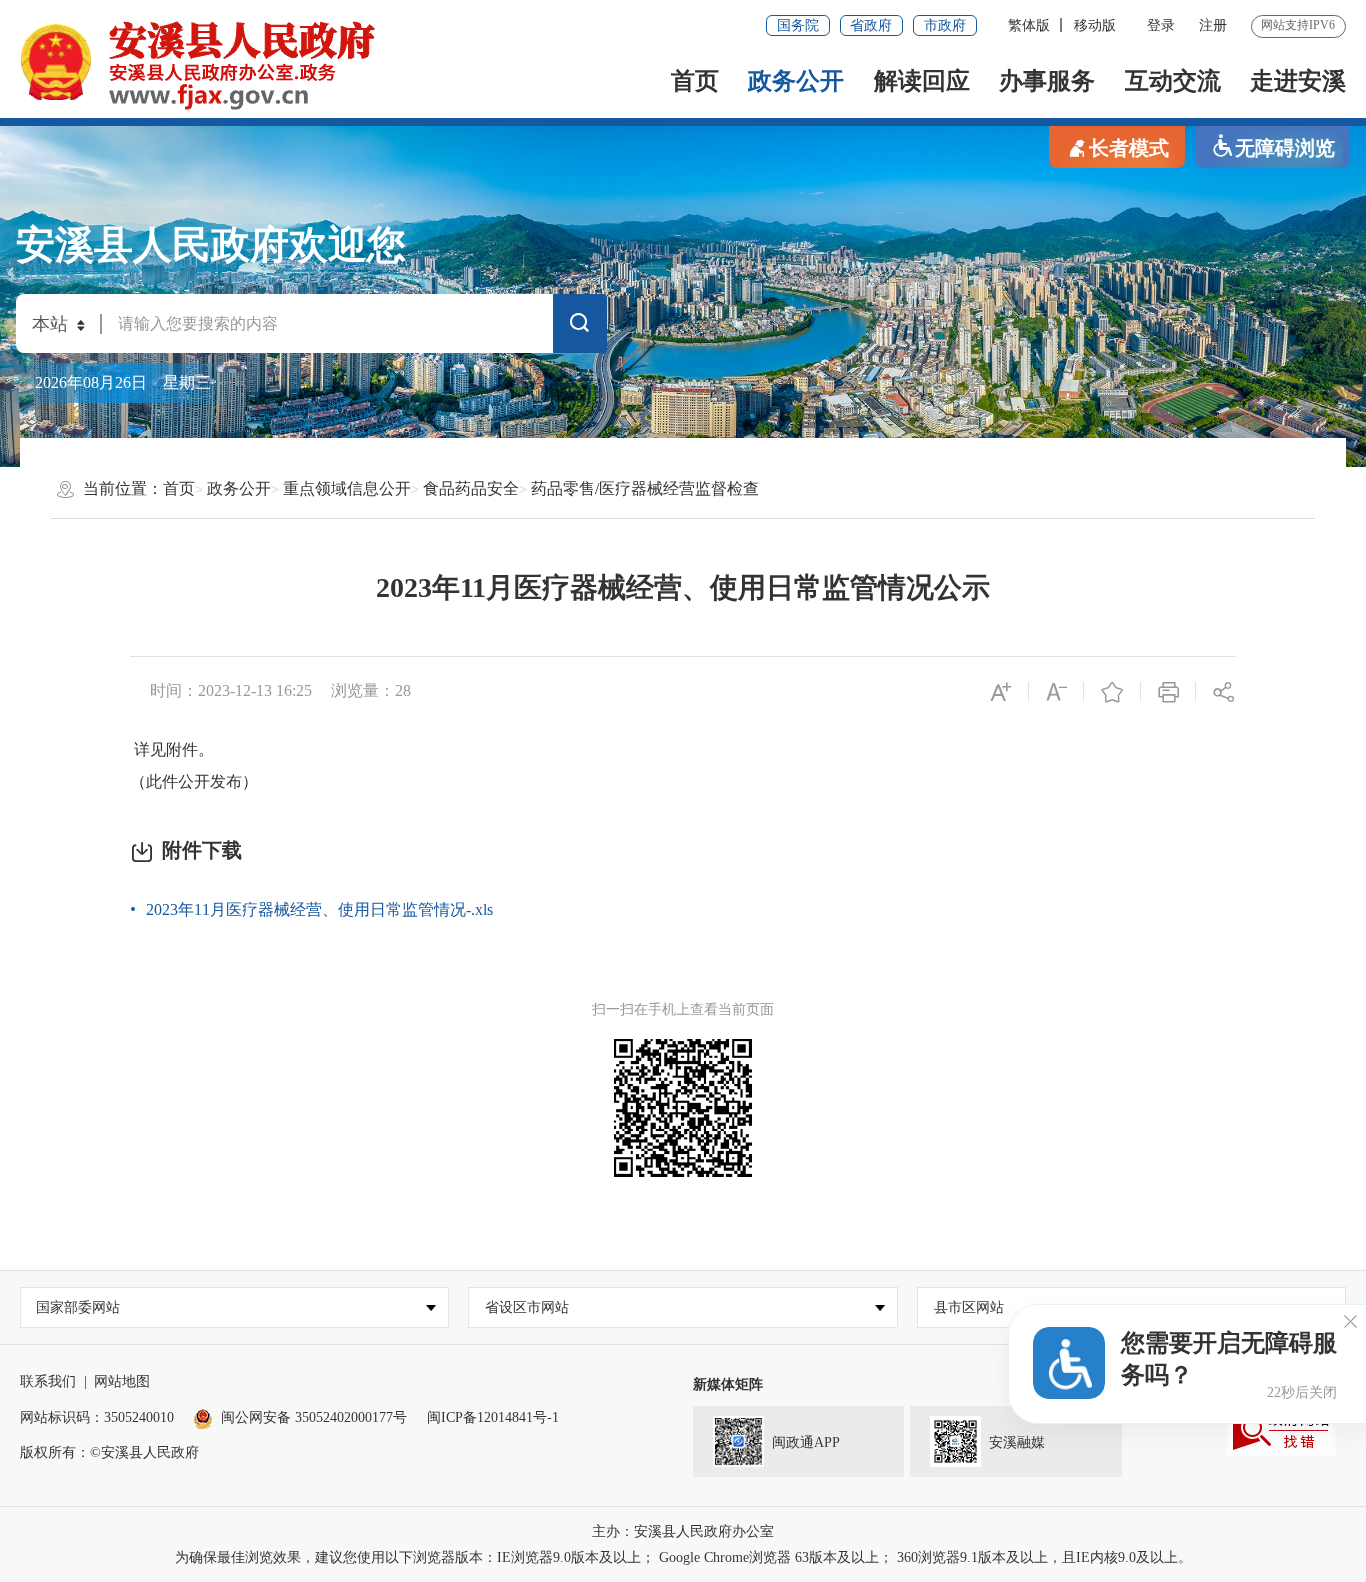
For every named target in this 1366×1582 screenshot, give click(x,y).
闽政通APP (806, 1442)
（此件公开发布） (194, 781)
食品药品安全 (471, 488)
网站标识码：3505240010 (97, 1417)
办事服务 (1047, 81)
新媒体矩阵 (728, 1384)
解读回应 (922, 81)
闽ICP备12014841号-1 (493, 1417)
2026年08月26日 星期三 (123, 382)
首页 (695, 81)
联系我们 (48, 1381)
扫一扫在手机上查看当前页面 (683, 1009)
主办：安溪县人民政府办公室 (683, 1531)
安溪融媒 (1017, 1442)
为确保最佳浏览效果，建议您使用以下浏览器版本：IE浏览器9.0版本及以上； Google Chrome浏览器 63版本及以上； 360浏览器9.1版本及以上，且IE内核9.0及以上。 (683, 1557)
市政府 (945, 25)
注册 (1213, 25)
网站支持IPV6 (1298, 25)
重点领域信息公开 (347, 488)
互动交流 (1173, 81)
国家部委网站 (78, 1307)
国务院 (798, 25)
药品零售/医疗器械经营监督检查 (645, 488)
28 (403, 690)
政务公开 (796, 81)
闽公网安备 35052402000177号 (314, 1417)
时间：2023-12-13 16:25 (231, 690)
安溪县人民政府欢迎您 (211, 245)
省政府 (871, 25)
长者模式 (1129, 148)
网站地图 (122, 1381)
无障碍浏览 (1285, 148)
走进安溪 (1298, 81)
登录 (1161, 25)
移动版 (1095, 25)
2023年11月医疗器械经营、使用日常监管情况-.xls (319, 909)
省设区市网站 (527, 1307)
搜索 (580, 327)
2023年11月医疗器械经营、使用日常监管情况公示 (683, 587)
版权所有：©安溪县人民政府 (109, 1452)
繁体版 (1029, 25)
